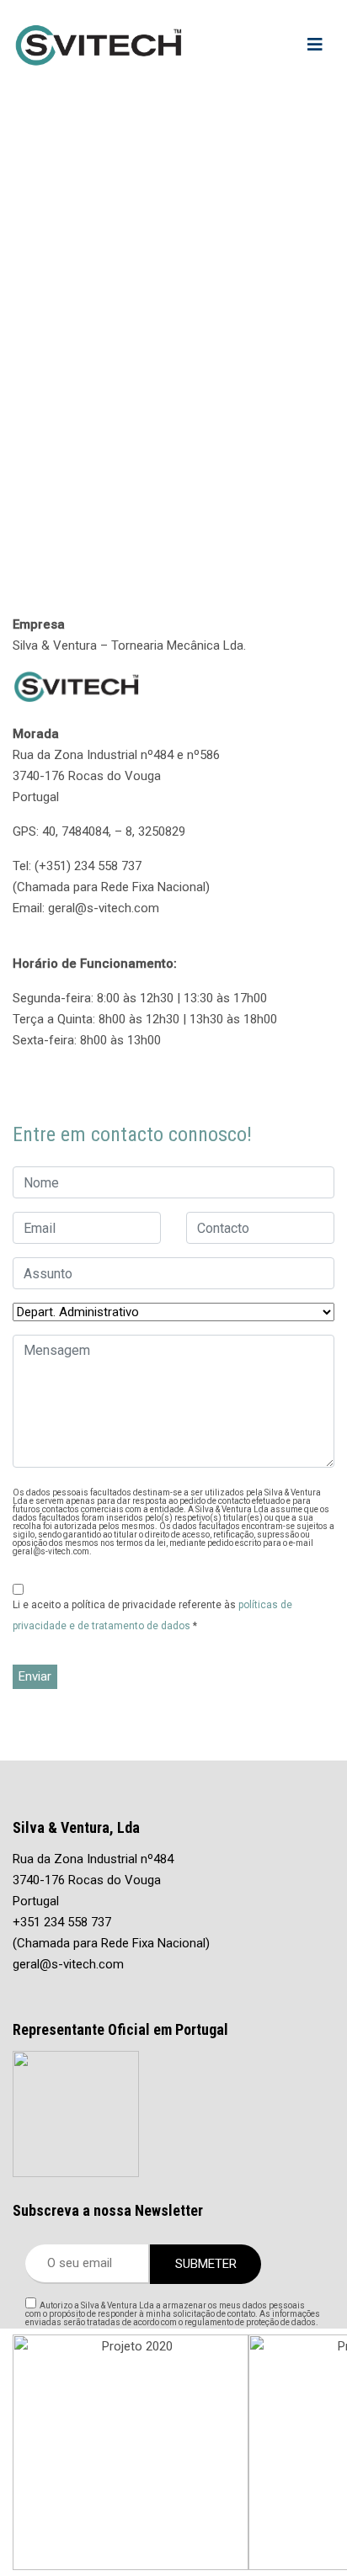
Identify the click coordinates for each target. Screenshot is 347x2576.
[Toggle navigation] (315, 45)
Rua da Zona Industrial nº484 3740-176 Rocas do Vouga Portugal (93, 1880)
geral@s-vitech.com (68, 1964)
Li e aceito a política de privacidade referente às (152, 1615)
